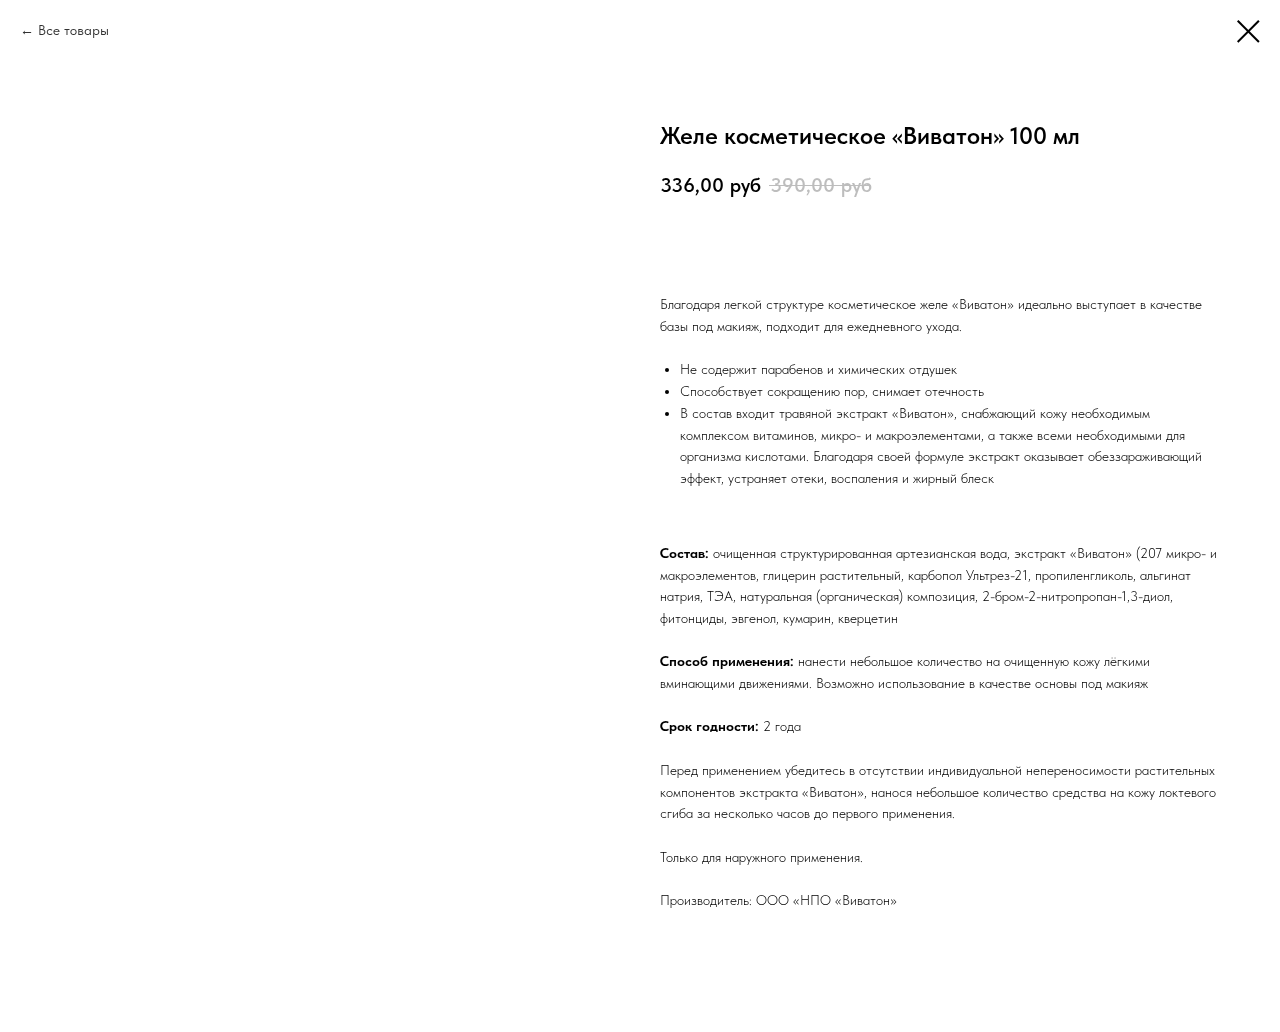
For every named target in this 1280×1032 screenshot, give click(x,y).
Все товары (73, 30)
